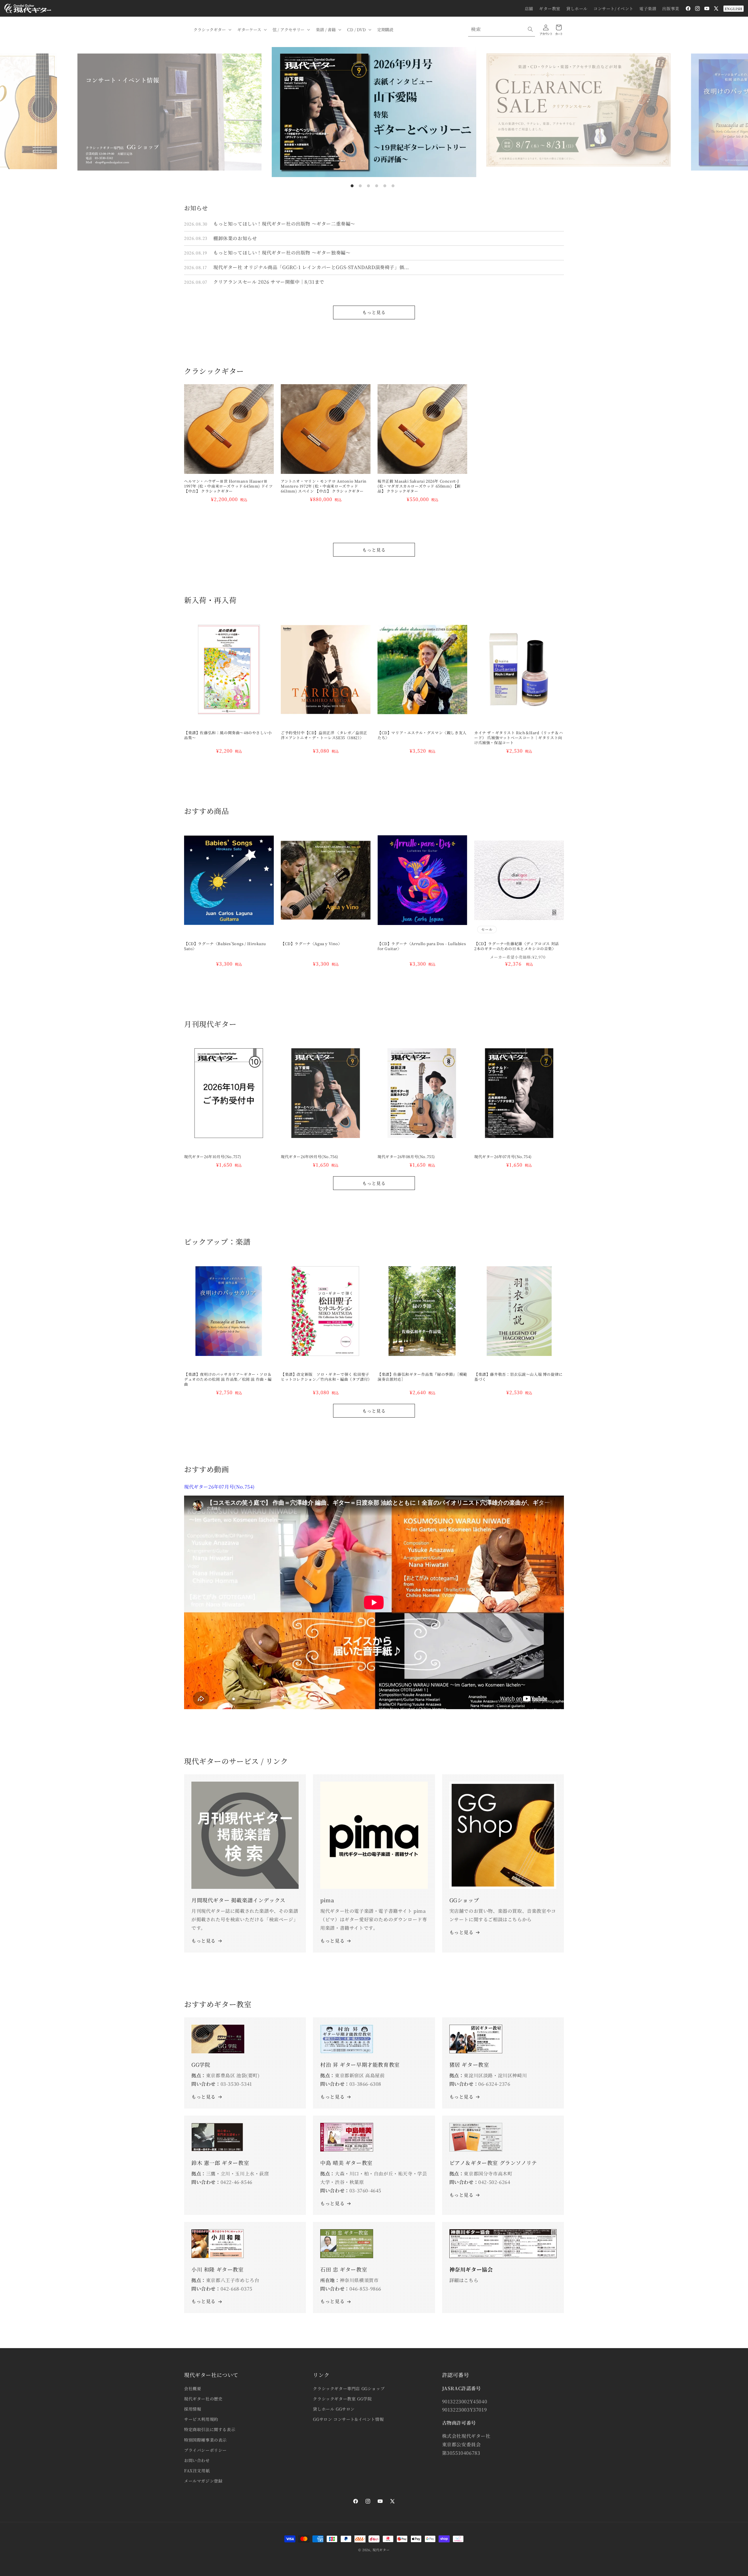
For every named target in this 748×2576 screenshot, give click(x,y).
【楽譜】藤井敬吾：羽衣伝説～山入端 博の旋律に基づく (518, 1377)
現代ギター (381, 2550)
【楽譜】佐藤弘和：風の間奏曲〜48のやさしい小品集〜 (228, 735)
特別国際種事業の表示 (205, 2440)
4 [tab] (377, 186)
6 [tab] (393, 186)
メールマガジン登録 (203, 2481)
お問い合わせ (197, 2460)
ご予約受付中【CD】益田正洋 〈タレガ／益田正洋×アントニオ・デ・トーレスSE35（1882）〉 (324, 735)
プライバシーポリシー (205, 2450)
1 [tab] (352, 186)
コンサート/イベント (613, 8)
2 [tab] (360, 186)
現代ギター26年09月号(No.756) (310, 1157)
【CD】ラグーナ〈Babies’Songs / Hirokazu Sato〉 (225, 946)
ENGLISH (734, 9)
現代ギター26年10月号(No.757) (213, 1157)
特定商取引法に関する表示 (210, 2429)
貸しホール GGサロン (334, 2409)
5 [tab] (385, 186)
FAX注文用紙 (197, 2471)
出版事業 (671, 8)
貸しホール (577, 8)
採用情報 (193, 2409)
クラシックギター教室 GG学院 (342, 2399)
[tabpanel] (374, 112)
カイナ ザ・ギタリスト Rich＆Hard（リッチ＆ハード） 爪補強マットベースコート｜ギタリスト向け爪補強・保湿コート (518, 738)
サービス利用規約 (201, 2419)
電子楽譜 (648, 8)
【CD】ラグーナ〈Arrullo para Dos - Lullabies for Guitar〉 (422, 946)
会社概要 (193, 2388)
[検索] (530, 29)
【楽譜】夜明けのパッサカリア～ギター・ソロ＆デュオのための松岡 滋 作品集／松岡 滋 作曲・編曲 (228, 1379)
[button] (212, 30)
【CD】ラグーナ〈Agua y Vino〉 (311, 944)
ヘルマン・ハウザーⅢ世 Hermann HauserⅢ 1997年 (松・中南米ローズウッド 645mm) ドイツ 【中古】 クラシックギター (228, 486)
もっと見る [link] (332, 1941)
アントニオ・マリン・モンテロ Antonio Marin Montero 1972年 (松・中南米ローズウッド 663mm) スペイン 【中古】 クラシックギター (324, 486)
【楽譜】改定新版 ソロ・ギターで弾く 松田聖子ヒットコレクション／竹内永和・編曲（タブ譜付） (326, 1377)
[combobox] (502, 29)
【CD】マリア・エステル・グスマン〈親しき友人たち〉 (422, 735)
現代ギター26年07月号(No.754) (503, 1157)
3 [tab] (368, 186)
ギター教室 (550, 8)
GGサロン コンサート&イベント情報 (348, 2419)
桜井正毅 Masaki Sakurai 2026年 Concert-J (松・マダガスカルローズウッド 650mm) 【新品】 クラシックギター (419, 486)
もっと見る (374, 312)
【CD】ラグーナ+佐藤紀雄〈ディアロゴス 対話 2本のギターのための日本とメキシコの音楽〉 (518, 946)
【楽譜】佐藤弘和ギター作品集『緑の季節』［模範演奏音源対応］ (422, 1377)
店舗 (529, 8)
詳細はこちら (464, 2280)
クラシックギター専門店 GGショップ (349, 2388)
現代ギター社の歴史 (203, 2399)
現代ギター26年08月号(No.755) (406, 1157)
